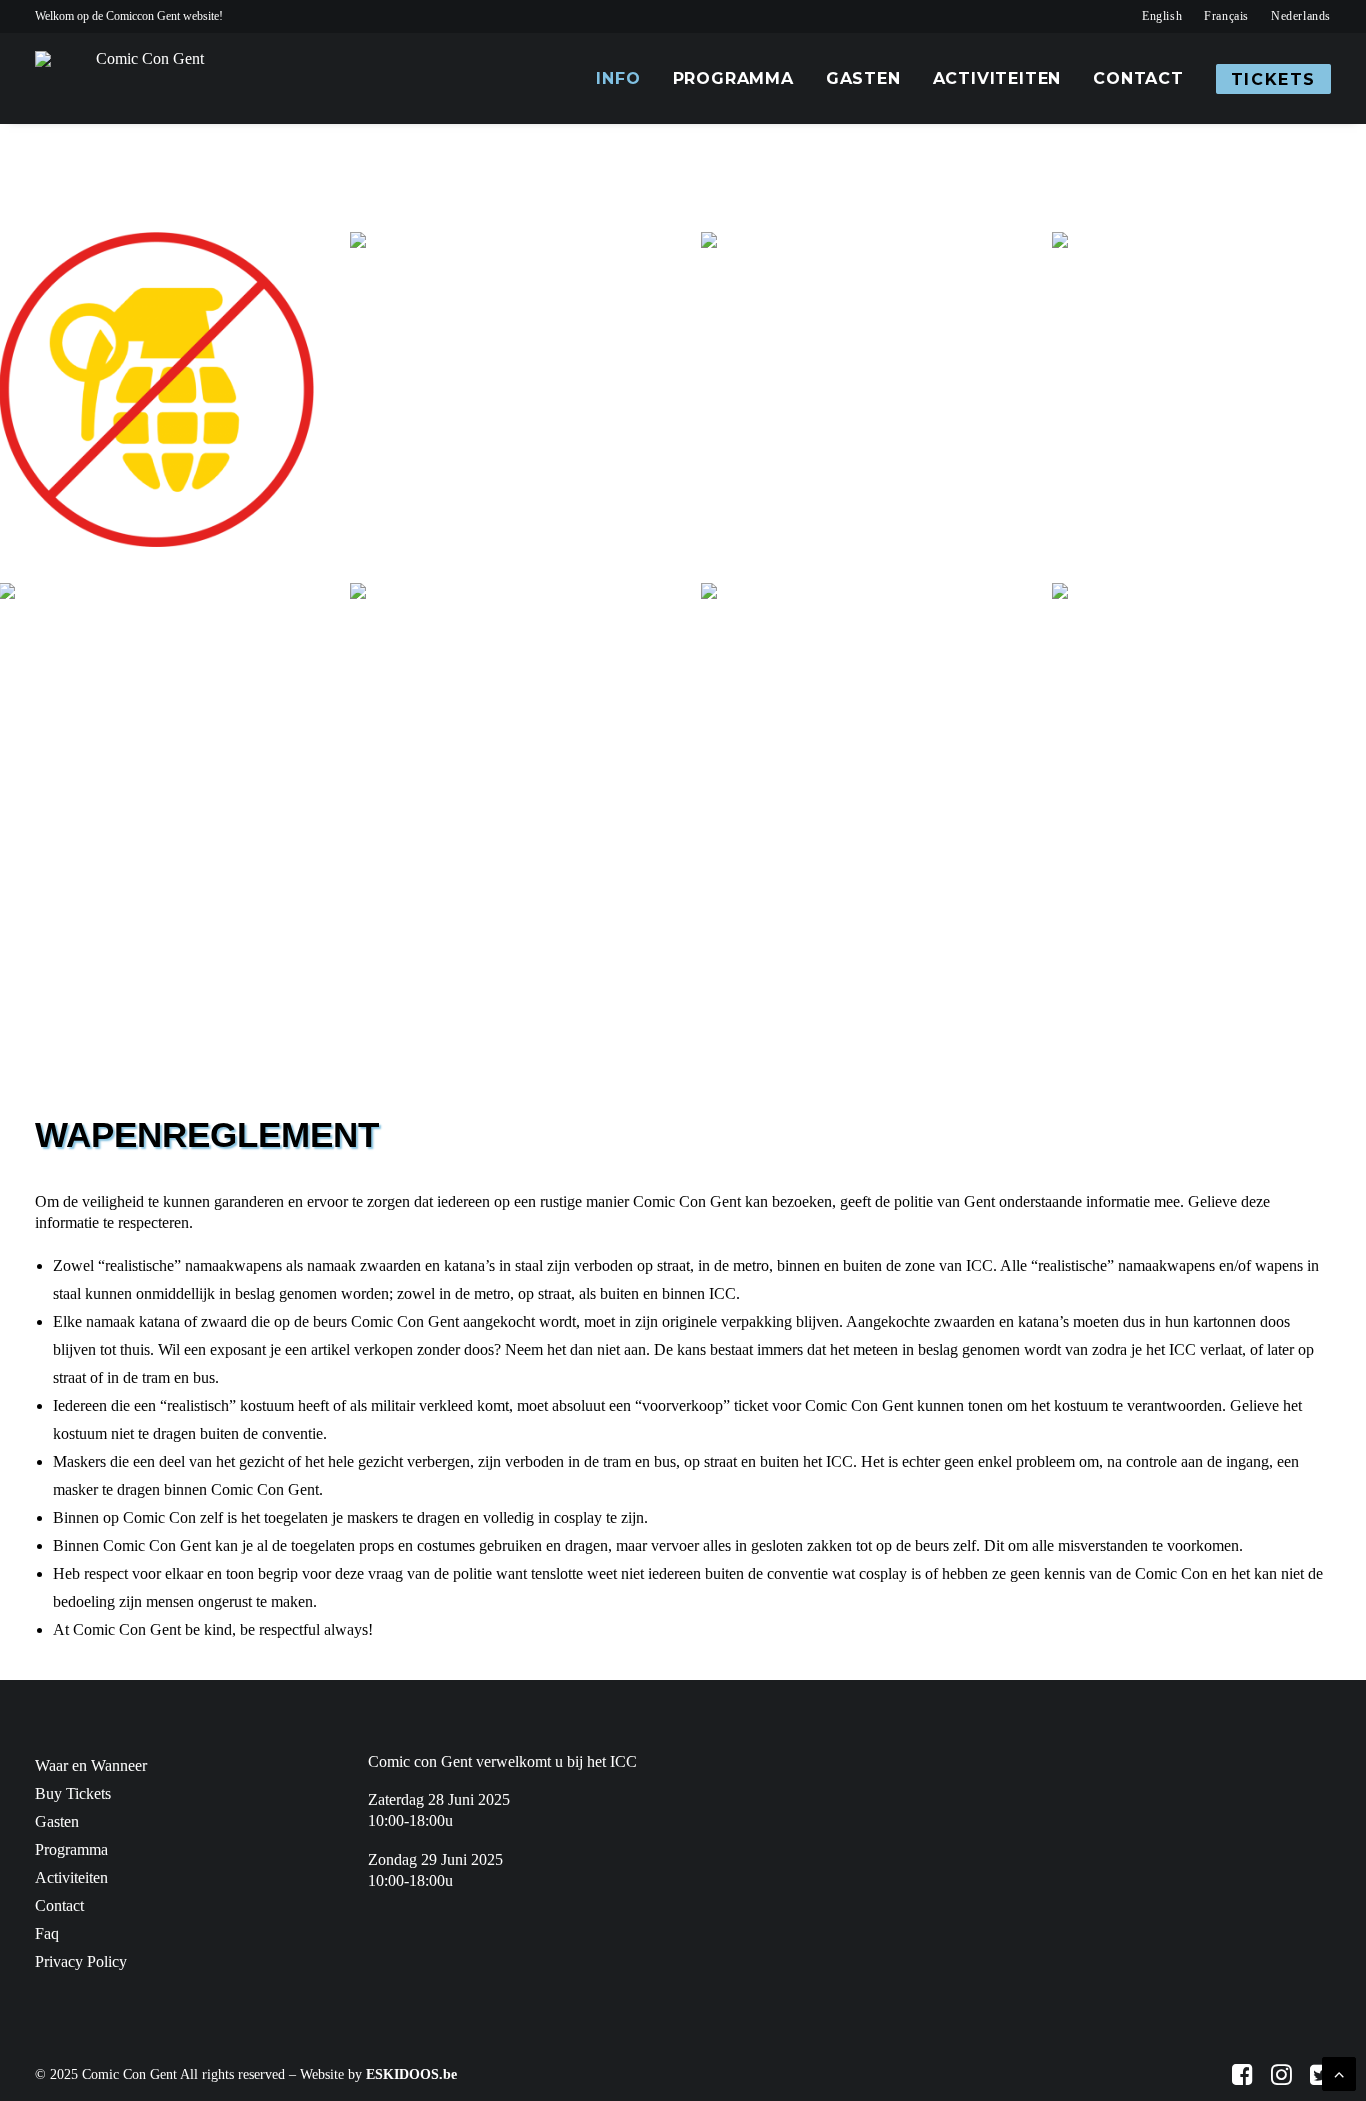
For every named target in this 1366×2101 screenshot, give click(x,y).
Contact (1138, 78)
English (1162, 16)
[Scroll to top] (1339, 2072)
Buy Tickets (73, 1793)
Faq (47, 1933)
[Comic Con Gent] (141, 78)
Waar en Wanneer (91, 1765)
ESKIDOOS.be (411, 2074)
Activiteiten (997, 78)
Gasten (863, 78)
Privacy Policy (81, 1961)
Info (618, 78)
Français (1226, 16)
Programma (733, 78)
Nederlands (1301, 16)
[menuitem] (1162, 16)
